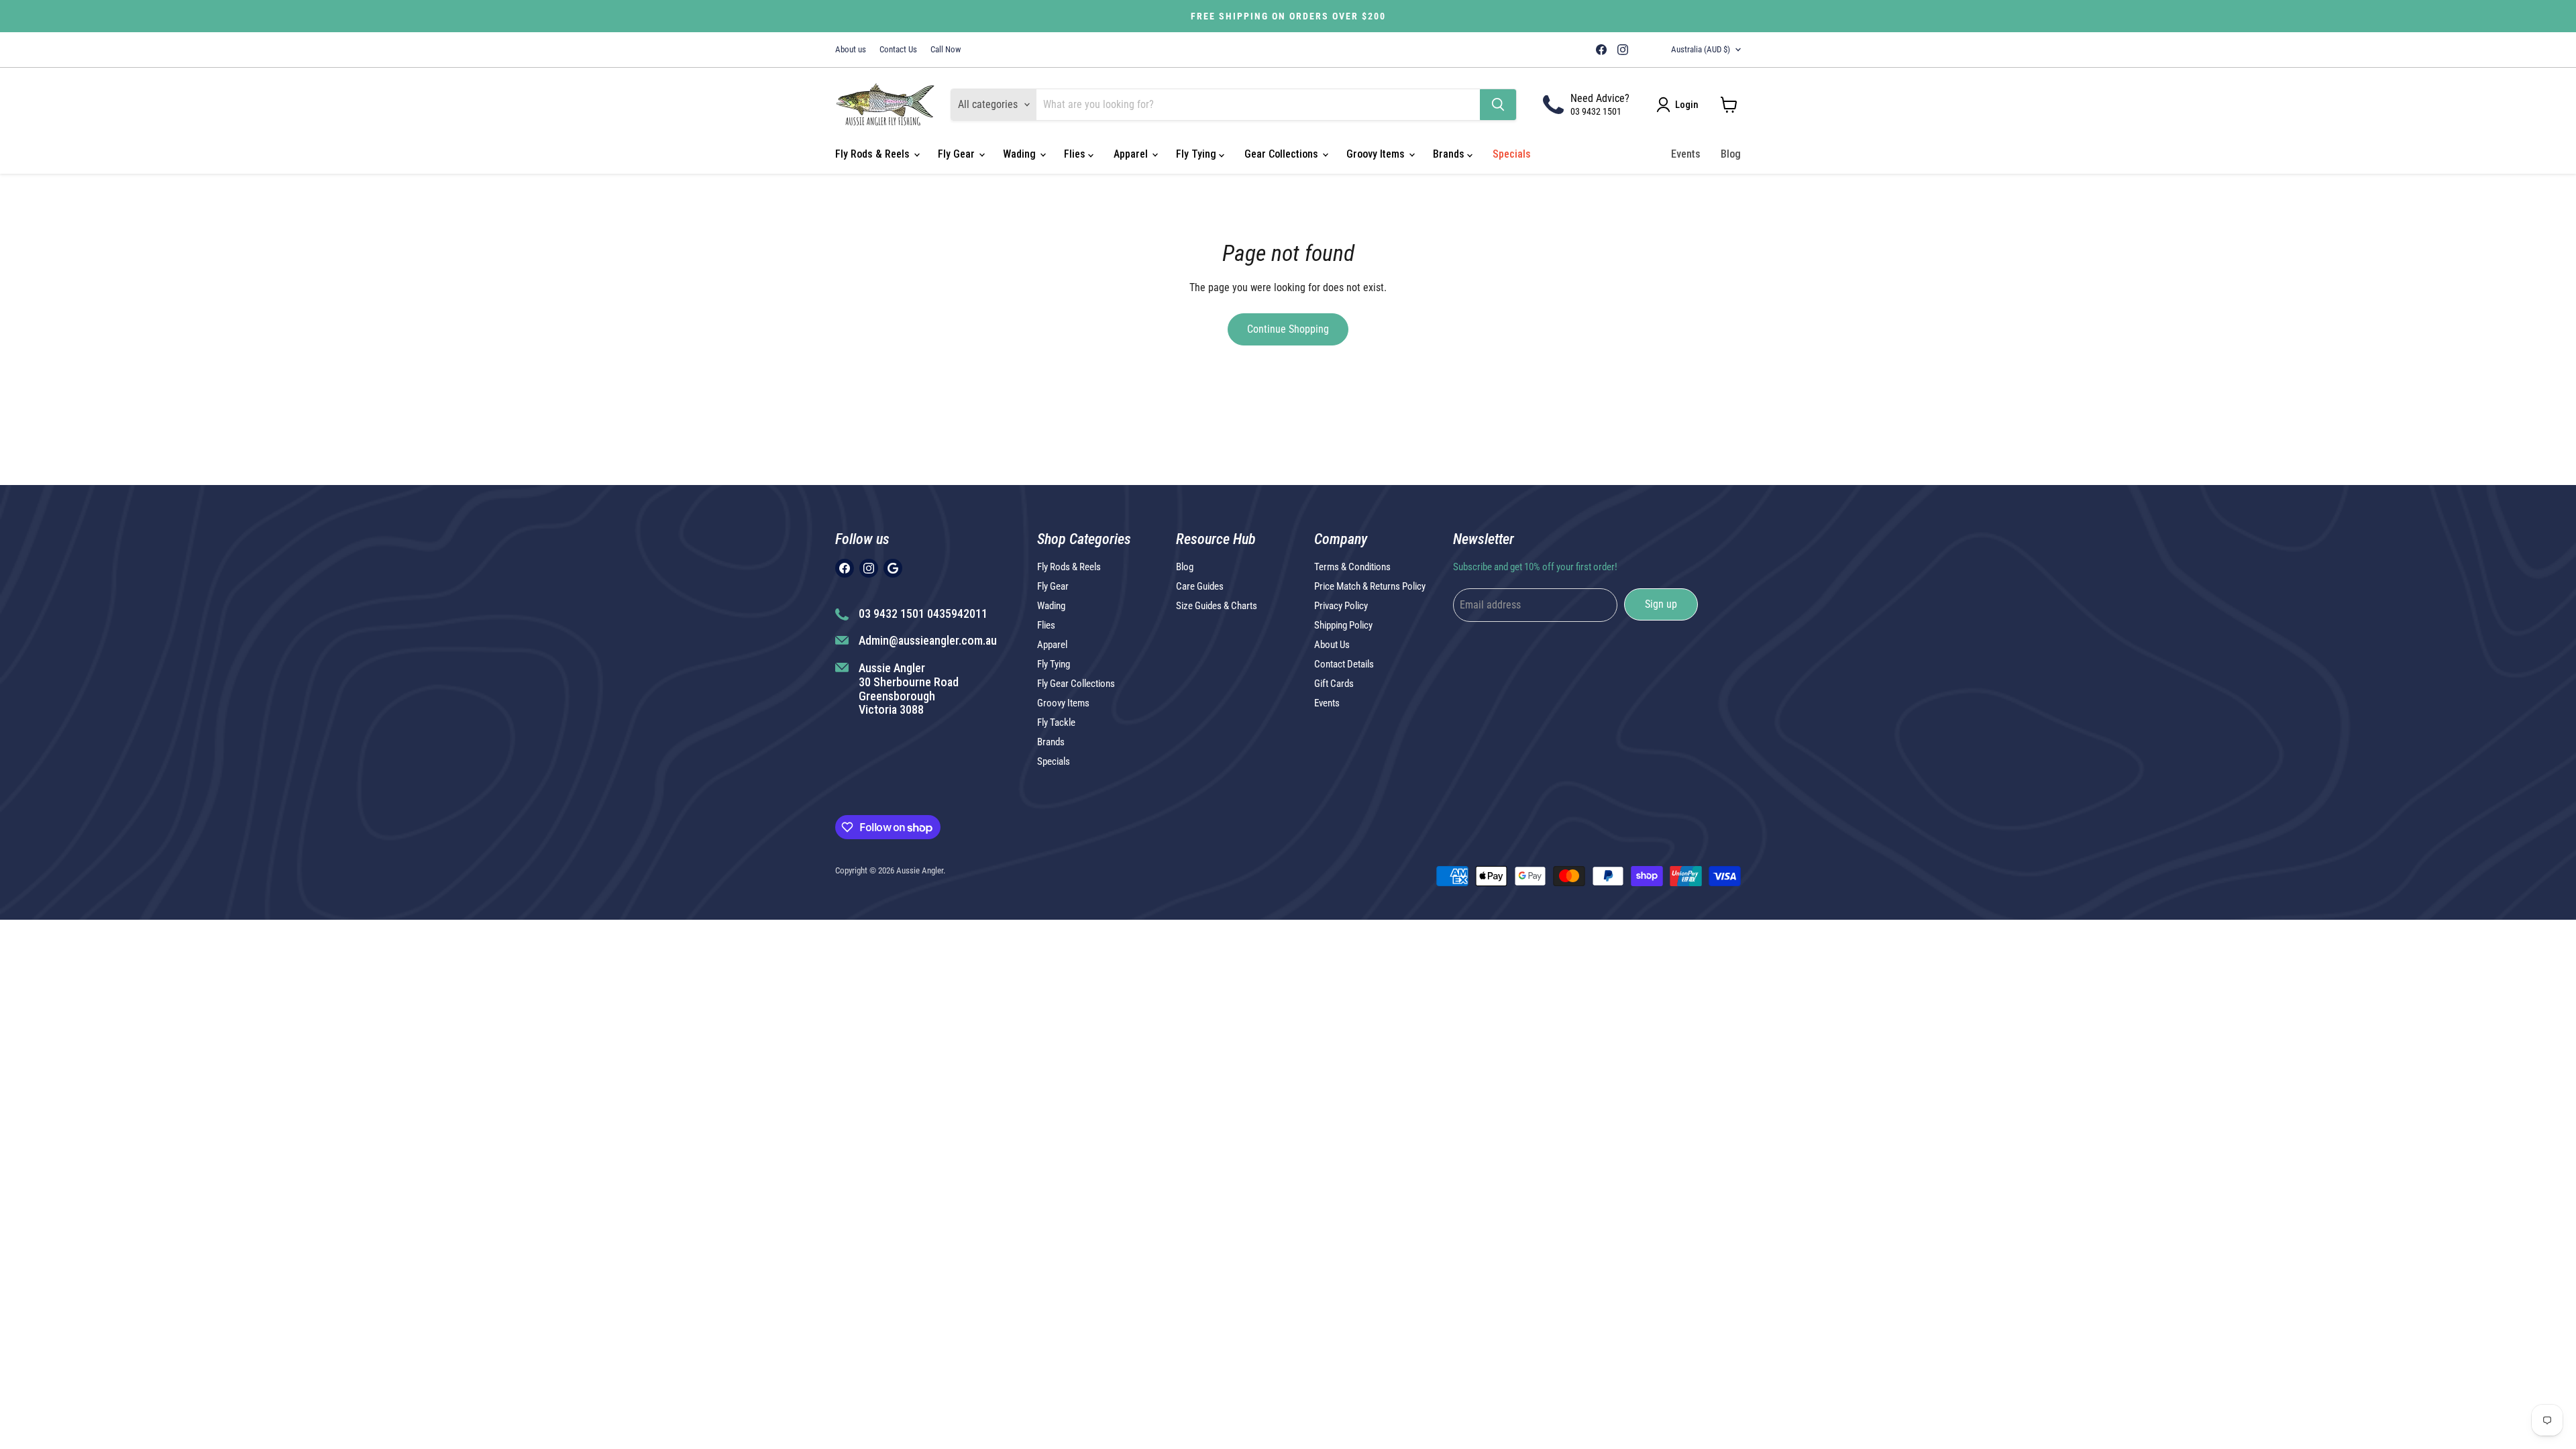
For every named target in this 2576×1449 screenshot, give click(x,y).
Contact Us (898, 50)
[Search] (1498, 105)
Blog (1731, 154)
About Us (1332, 645)
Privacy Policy (1341, 606)
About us (851, 50)
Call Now (946, 50)
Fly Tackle (1056, 722)
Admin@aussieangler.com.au (928, 640)
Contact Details (1344, 664)
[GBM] (1642, 50)
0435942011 (957, 613)
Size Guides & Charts (1217, 606)
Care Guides (1200, 586)
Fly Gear (958, 154)
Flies (1076, 154)
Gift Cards (1334, 684)
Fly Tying (1197, 154)
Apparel (1132, 154)
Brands (1450, 154)
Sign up (1661, 604)
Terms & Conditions (1352, 567)
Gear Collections (1283, 154)
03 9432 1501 (1596, 111)
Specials (1512, 154)
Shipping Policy (1343, 625)
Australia (1701, 49)
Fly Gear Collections (1076, 684)
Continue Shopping (1288, 329)
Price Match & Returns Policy (1370, 586)
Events (1686, 154)
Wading (1021, 154)
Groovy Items (1377, 154)
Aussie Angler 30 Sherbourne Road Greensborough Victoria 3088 (909, 689)
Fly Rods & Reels (874, 154)
